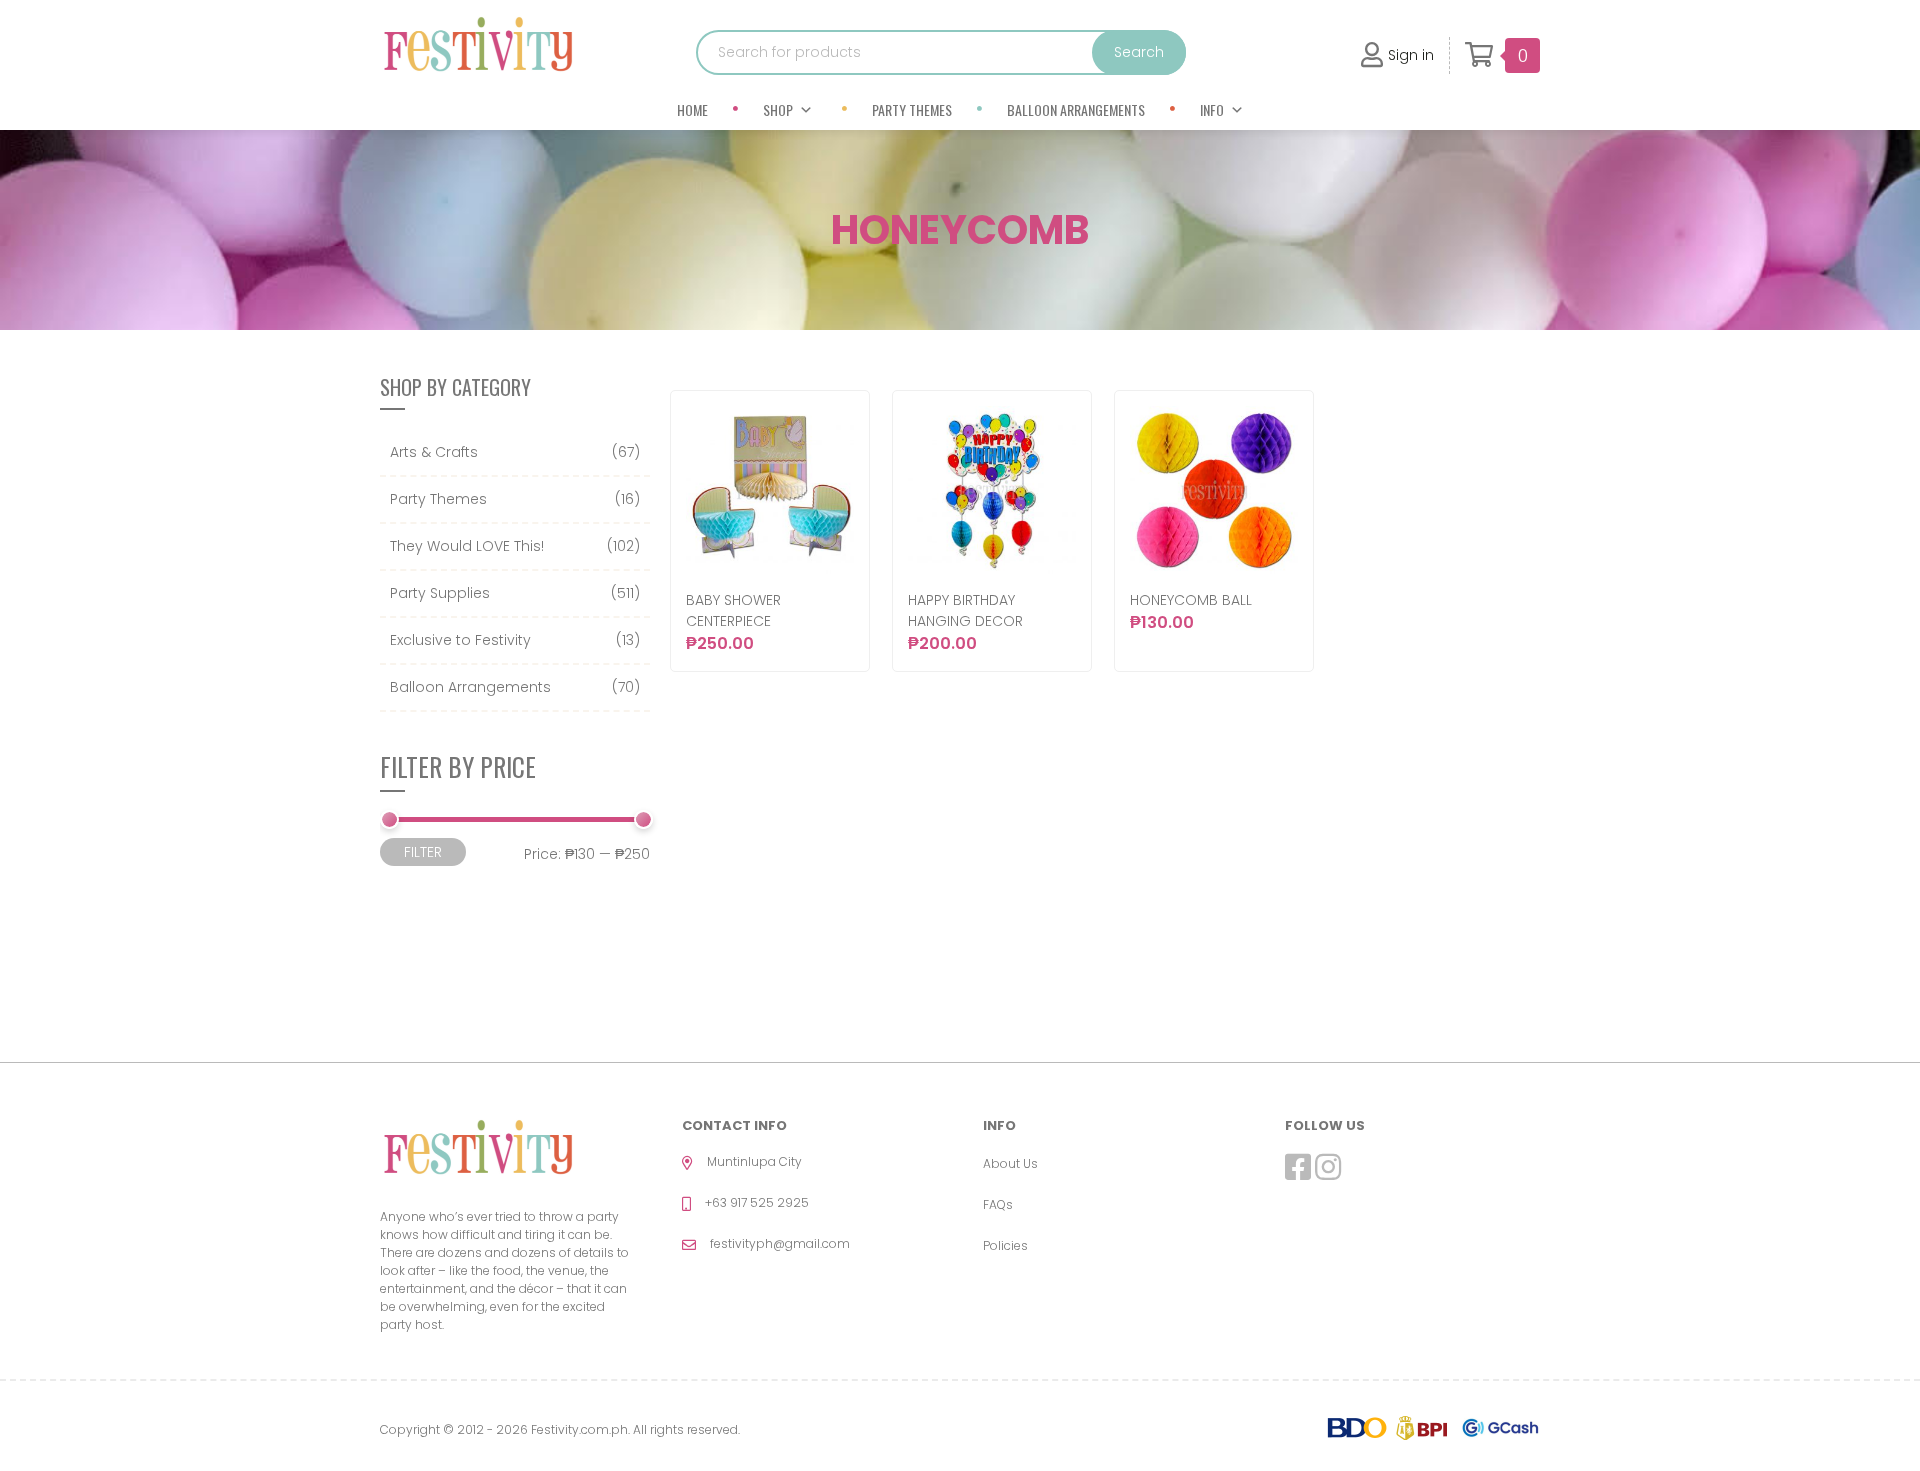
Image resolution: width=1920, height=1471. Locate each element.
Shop (778, 109)
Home (692, 109)
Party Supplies (440, 593)
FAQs (998, 1204)
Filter (423, 852)
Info (1212, 109)
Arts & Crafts (434, 452)
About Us (1010, 1163)
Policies (1005, 1245)
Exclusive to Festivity (460, 640)
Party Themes (912, 109)
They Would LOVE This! (467, 546)
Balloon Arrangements (1076, 109)
